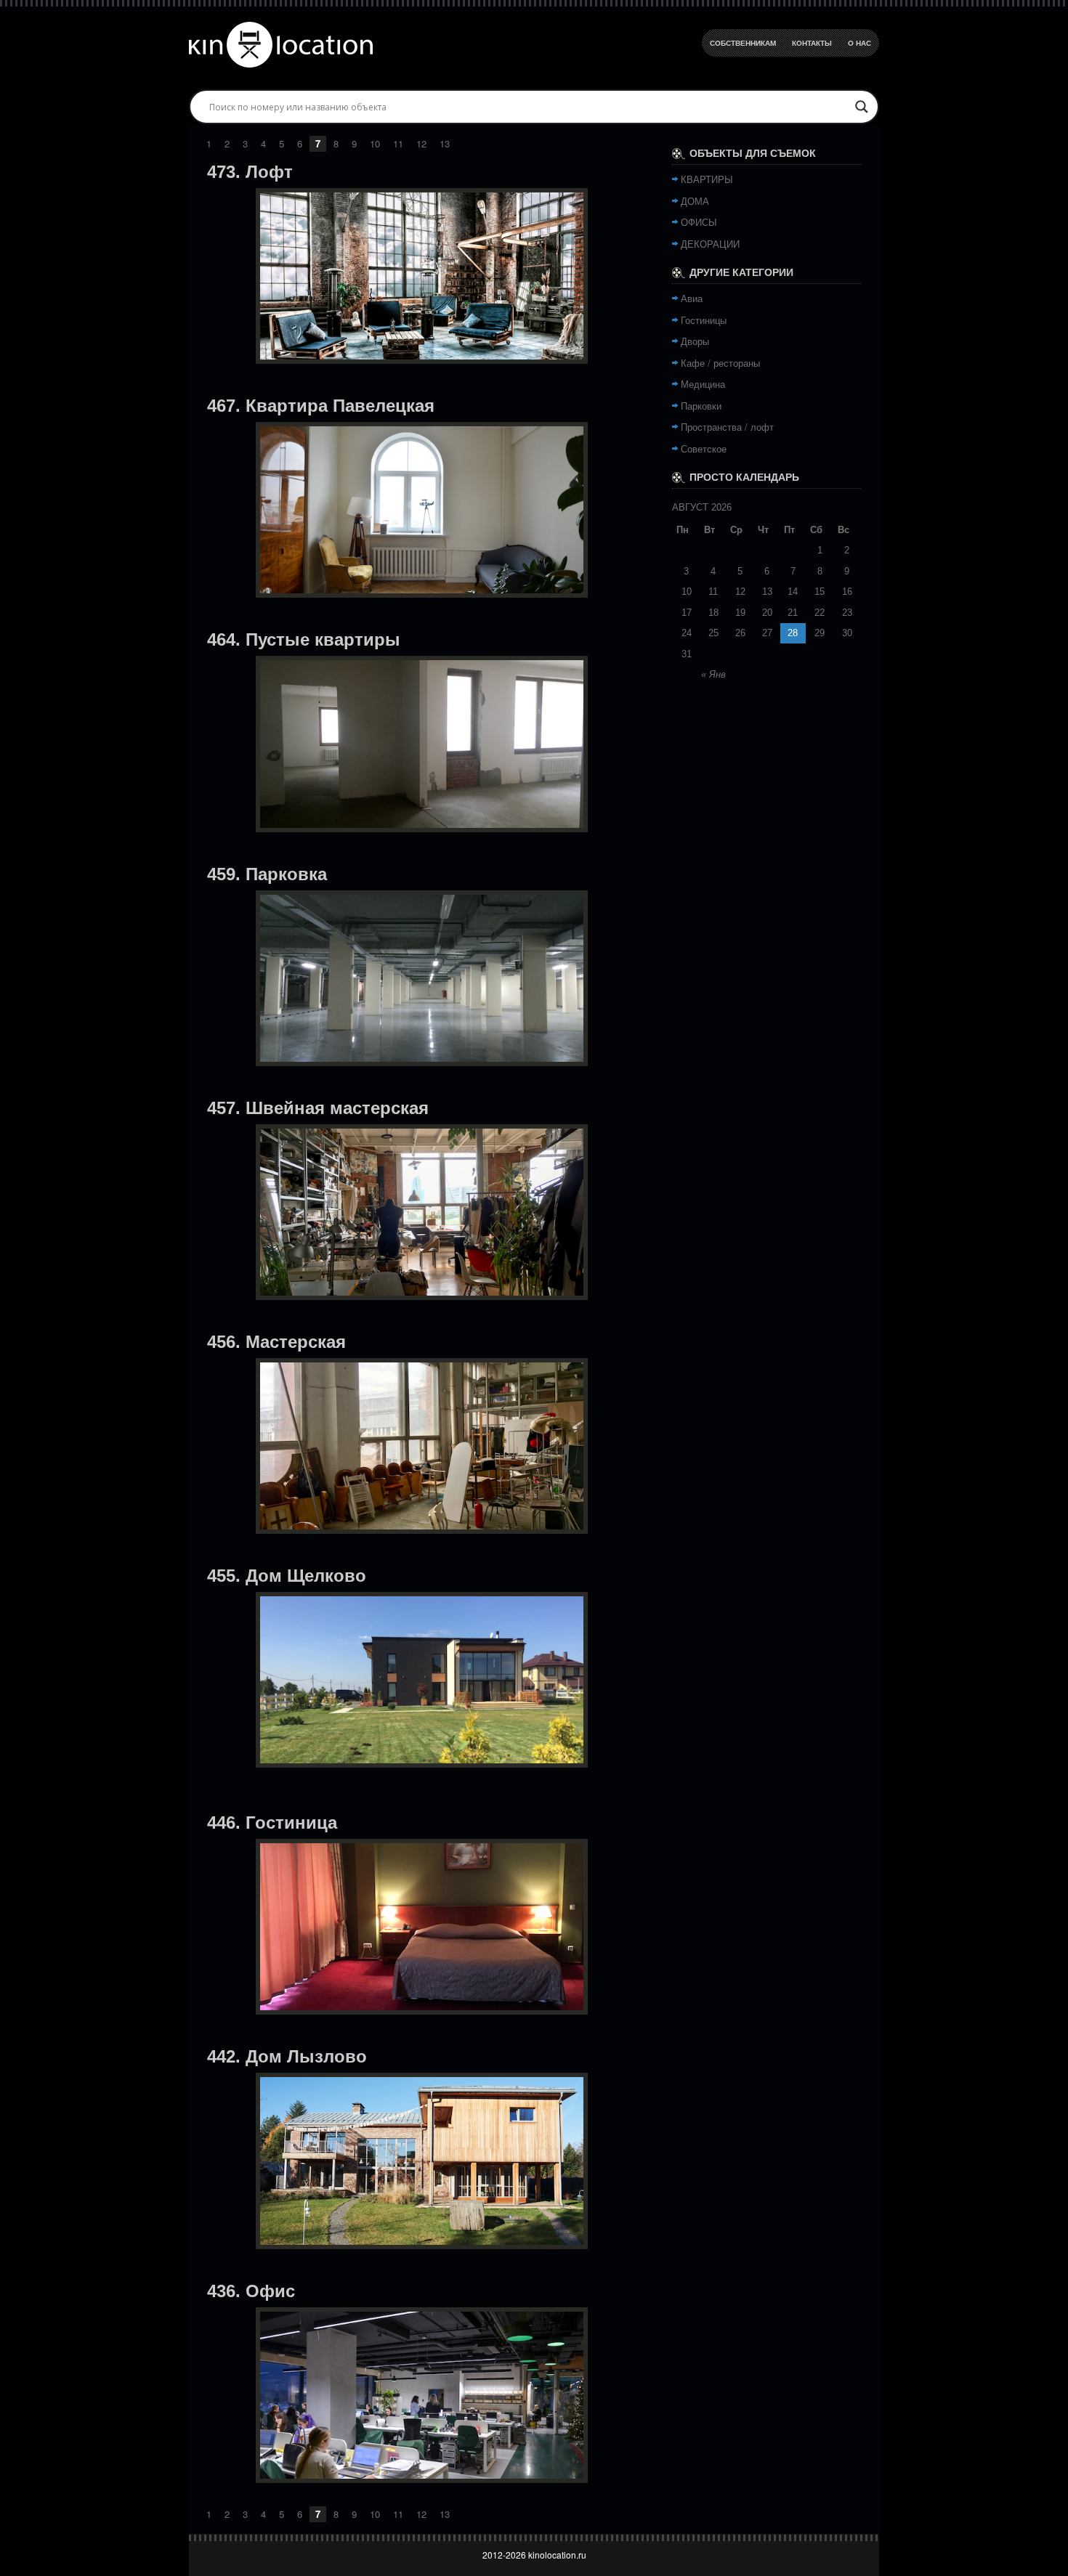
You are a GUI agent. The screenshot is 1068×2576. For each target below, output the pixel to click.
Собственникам (743, 43)
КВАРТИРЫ (707, 179)
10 (375, 143)
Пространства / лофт (727, 427)
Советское (704, 448)
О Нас (859, 43)
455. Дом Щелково (287, 1576)
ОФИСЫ (699, 222)
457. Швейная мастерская (318, 1108)
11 (398, 143)
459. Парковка (267, 874)
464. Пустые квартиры (304, 639)
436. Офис (251, 2291)
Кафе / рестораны (720, 363)
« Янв (713, 674)
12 (421, 143)
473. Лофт (250, 172)
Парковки (701, 406)
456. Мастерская (276, 1342)
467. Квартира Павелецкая (321, 406)
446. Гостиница (272, 1823)
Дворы (695, 341)
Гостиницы (704, 320)
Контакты (812, 43)
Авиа (692, 298)
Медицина (703, 384)
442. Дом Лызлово (287, 2056)
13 (445, 143)
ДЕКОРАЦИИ (710, 244)
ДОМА (695, 201)
